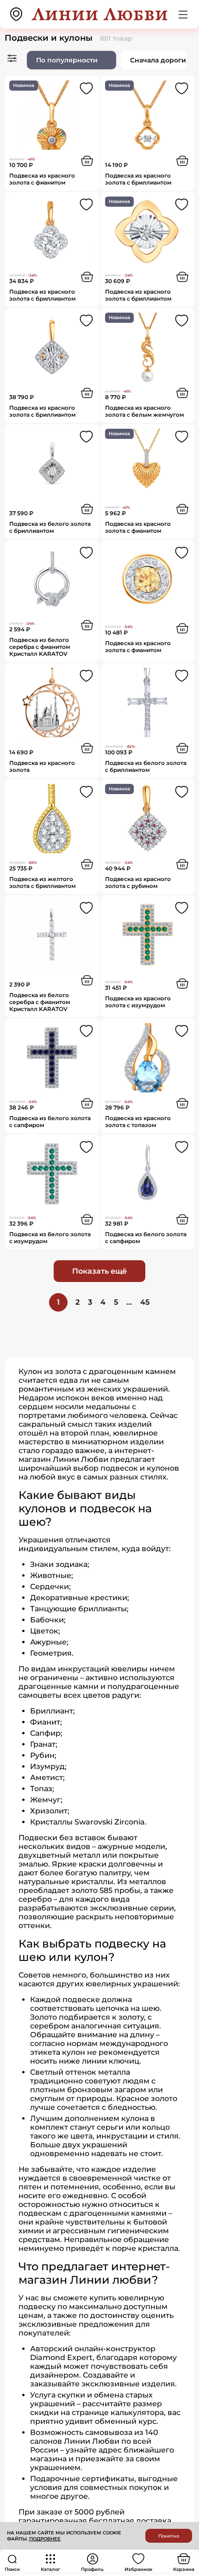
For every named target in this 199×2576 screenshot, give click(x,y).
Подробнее (45, 2539)
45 (145, 1302)
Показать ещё (99, 1271)
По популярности (67, 60)
